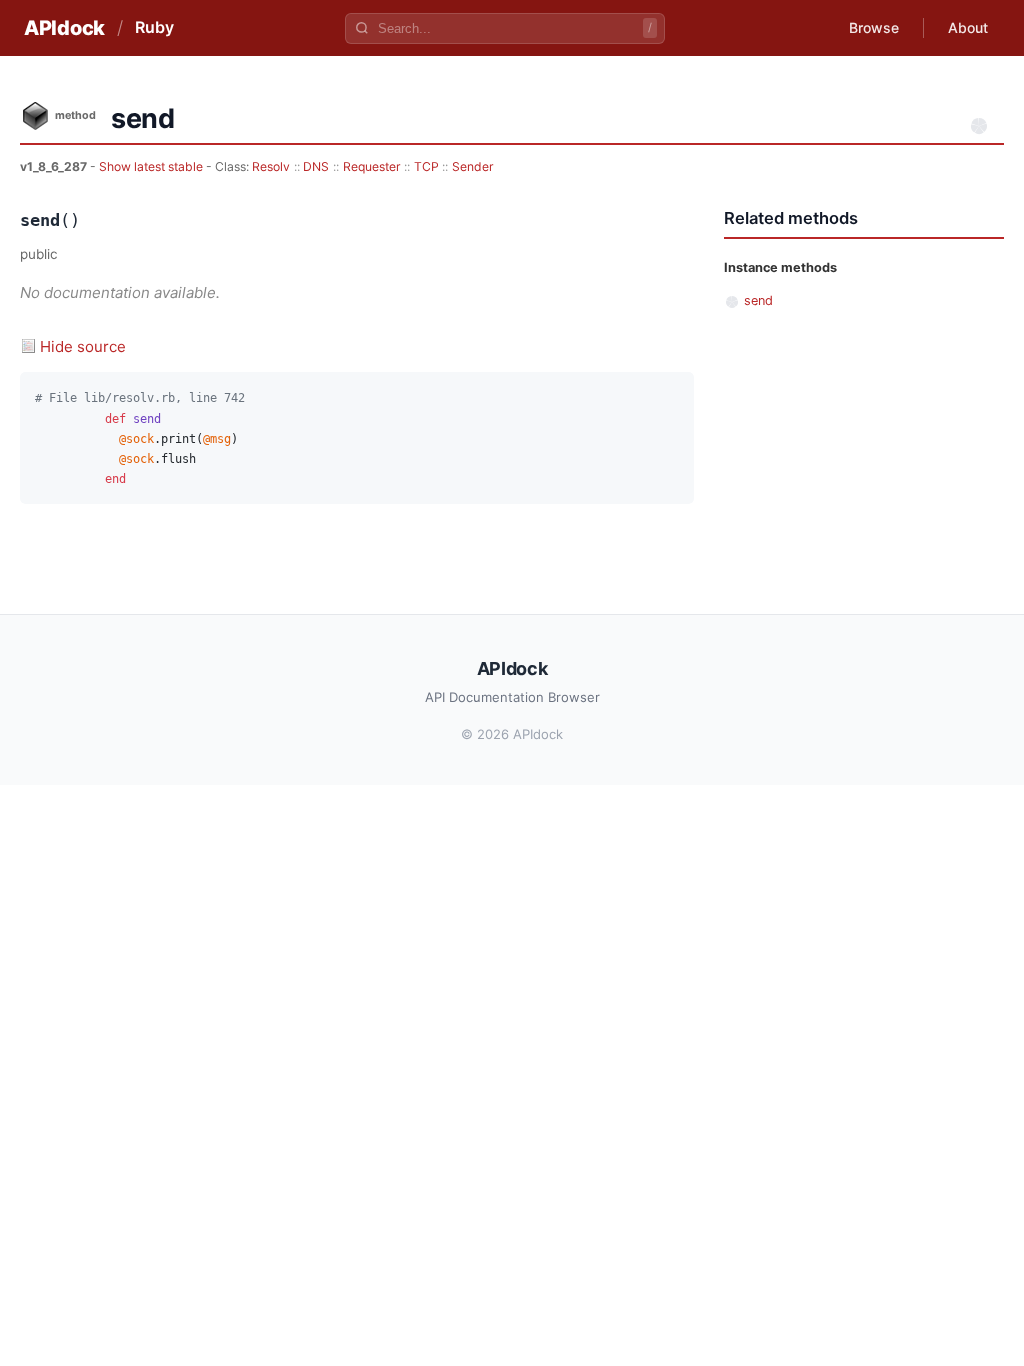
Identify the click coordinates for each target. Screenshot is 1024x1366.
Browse (874, 27)
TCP (426, 166)
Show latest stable (152, 166)
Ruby (154, 27)
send (758, 300)
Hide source (83, 346)
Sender (473, 166)
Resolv (271, 166)
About (968, 27)
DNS (316, 166)
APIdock (64, 28)
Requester (372, 166)
